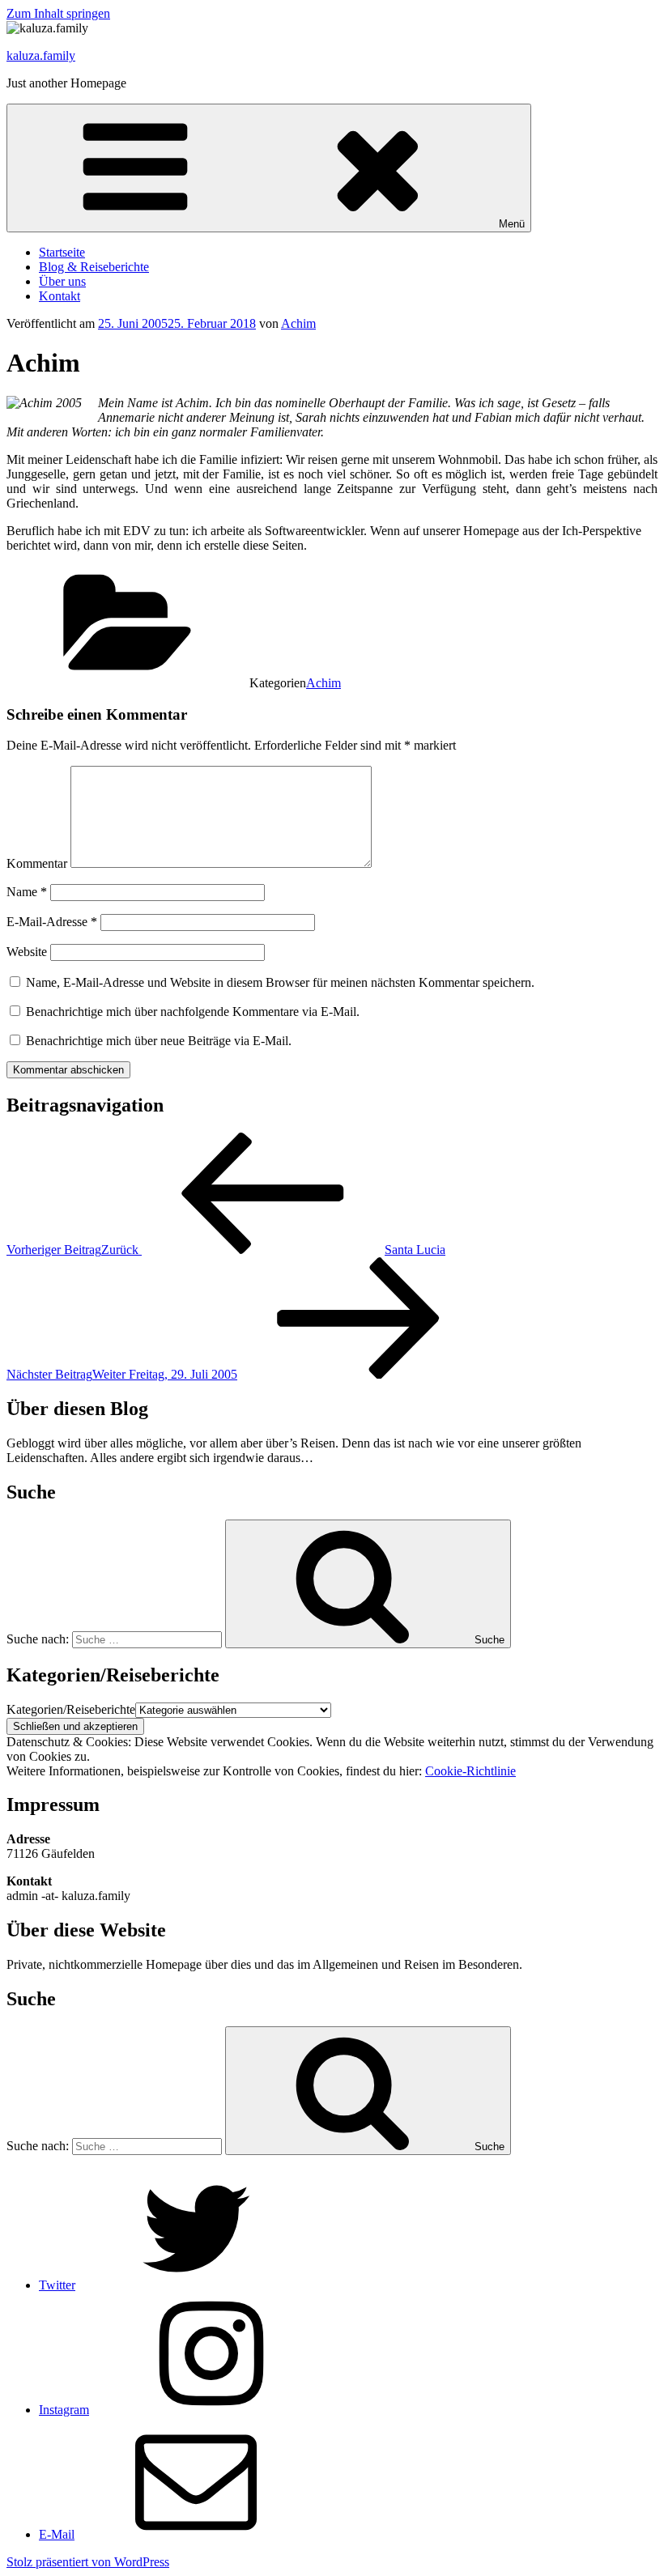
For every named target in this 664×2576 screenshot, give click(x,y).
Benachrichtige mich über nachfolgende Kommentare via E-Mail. (193, 1012)
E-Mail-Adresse (52, 922)
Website (27, 952)
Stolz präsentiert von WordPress (88, 2562)
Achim (298, 323)
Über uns (62, 281)
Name (27, 892)
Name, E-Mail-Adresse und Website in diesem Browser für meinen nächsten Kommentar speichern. (280, 982)
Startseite (62, 252)
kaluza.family (41, 55)
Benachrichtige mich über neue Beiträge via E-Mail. (159, 1041)
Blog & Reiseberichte (94, 267)
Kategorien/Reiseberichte (71, 1709)
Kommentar (37, 863)
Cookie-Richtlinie (470, 1771)
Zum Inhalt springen (58, 13)
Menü (512, 224)
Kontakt (60, 296)
